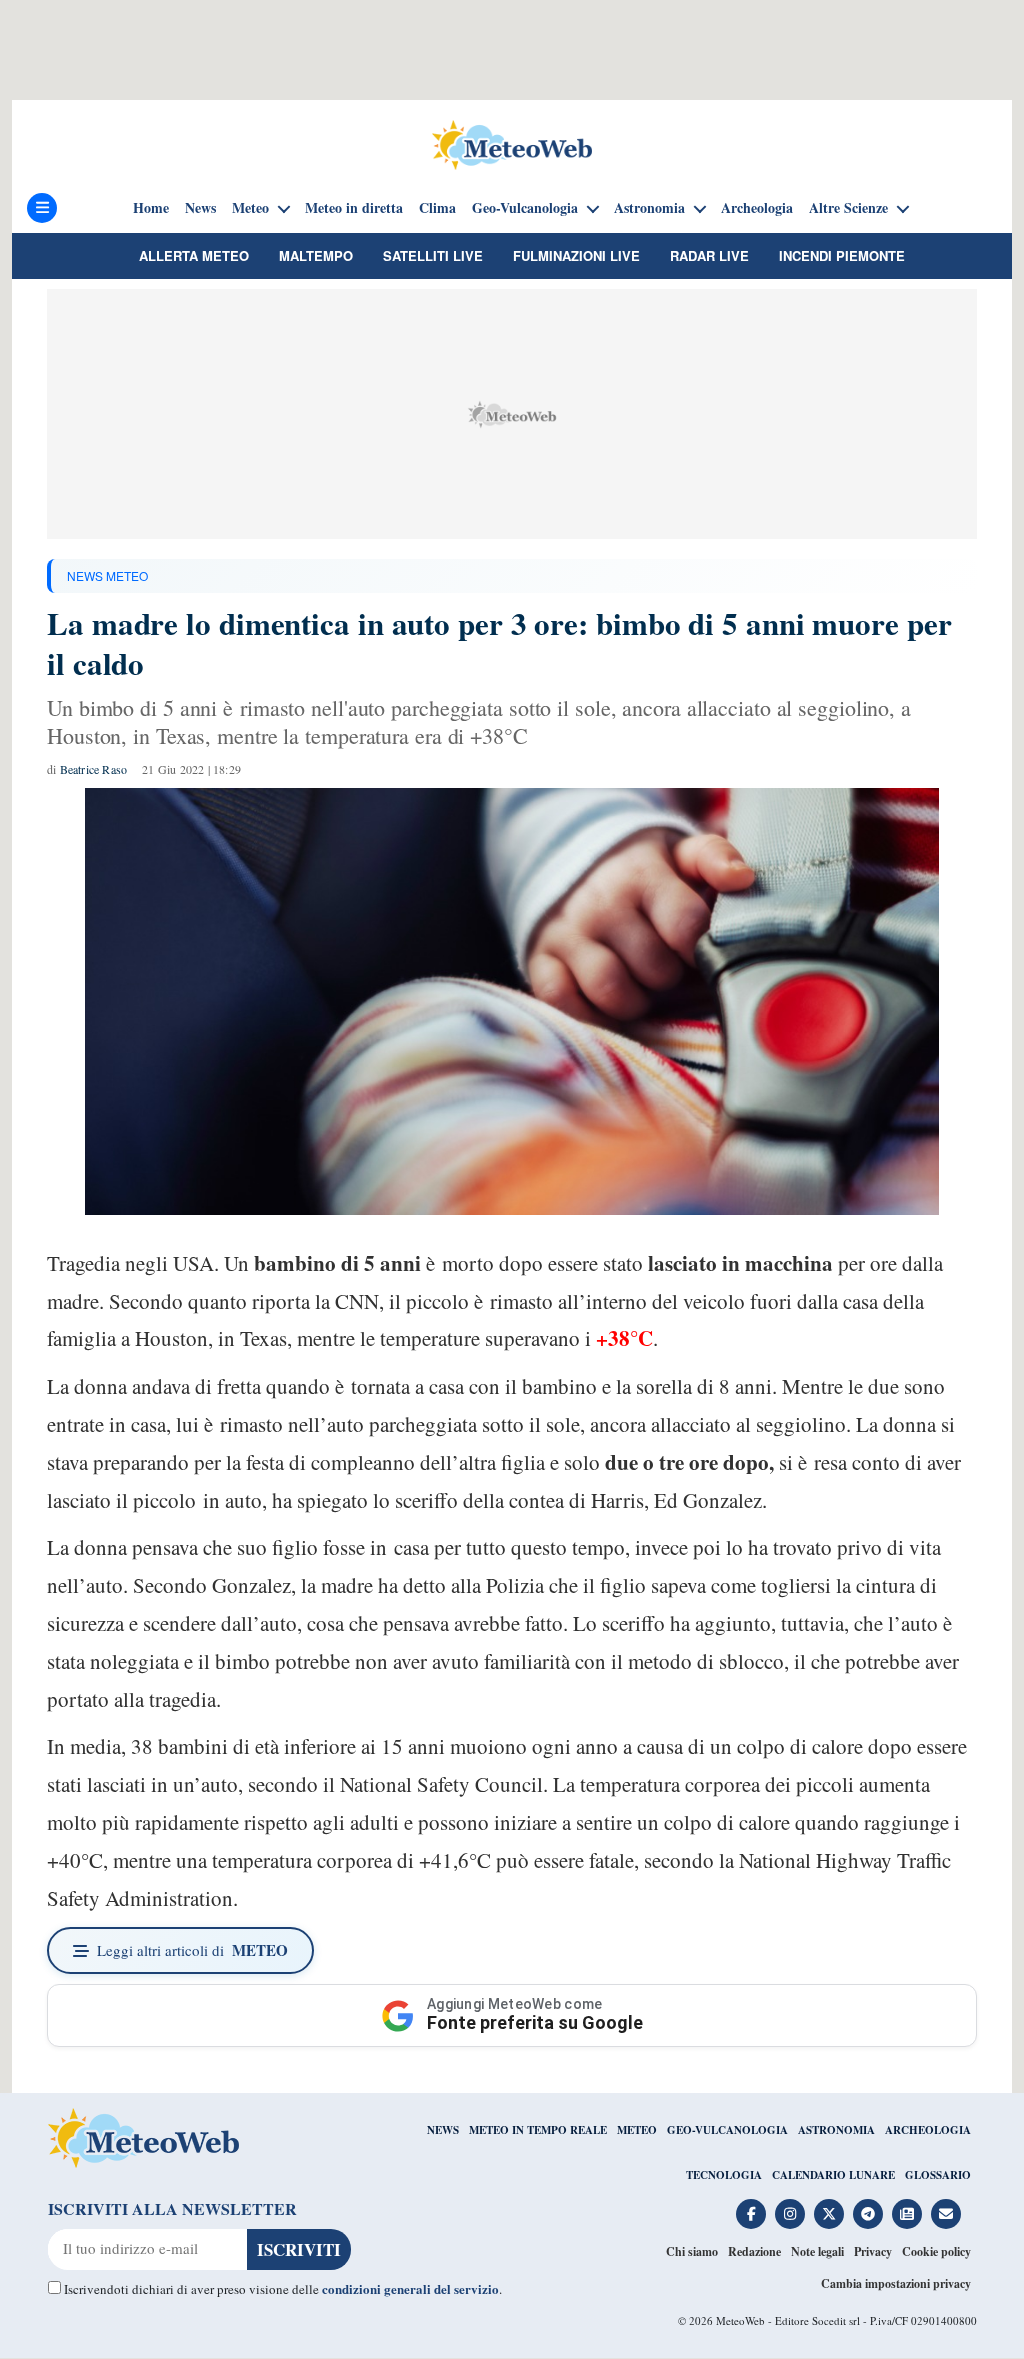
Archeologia (757, 208)
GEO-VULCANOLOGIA (727, 2130)
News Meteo (107, 575)
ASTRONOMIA (836, 2130)
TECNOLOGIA (724, 2175)
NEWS (443, 2130)
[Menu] (42, 208)
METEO (637, 2130)
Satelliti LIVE (433, 255)
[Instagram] (790, 2214)
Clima (437, 208)
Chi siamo (692, 2251)
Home (151, 208)
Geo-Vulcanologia (525, 208)
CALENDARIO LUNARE (833, 2175)
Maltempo (316, 255)
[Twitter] (829, 2214)
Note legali (817, 2251)
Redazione (754, 2251)
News (200, 208)
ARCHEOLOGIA (928, 2130)
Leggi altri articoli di (192, 1950)
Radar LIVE (709, 255)
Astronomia (649, 208)
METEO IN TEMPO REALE (538, 2130)
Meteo (250, 208)
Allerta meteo (194, 255)
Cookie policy (936, 2251)
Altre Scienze (848, 208)
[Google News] (907, 2214)
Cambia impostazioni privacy (896, 2283)
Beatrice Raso (94, 769)
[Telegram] (868, 2214)
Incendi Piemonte (842, 255)
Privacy (873, 2251)
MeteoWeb (740, 2320)
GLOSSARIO (938, 2175)
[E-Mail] (946, 2214)
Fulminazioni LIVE (576, 255)
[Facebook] (751, 2214)
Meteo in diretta (354, 208)
